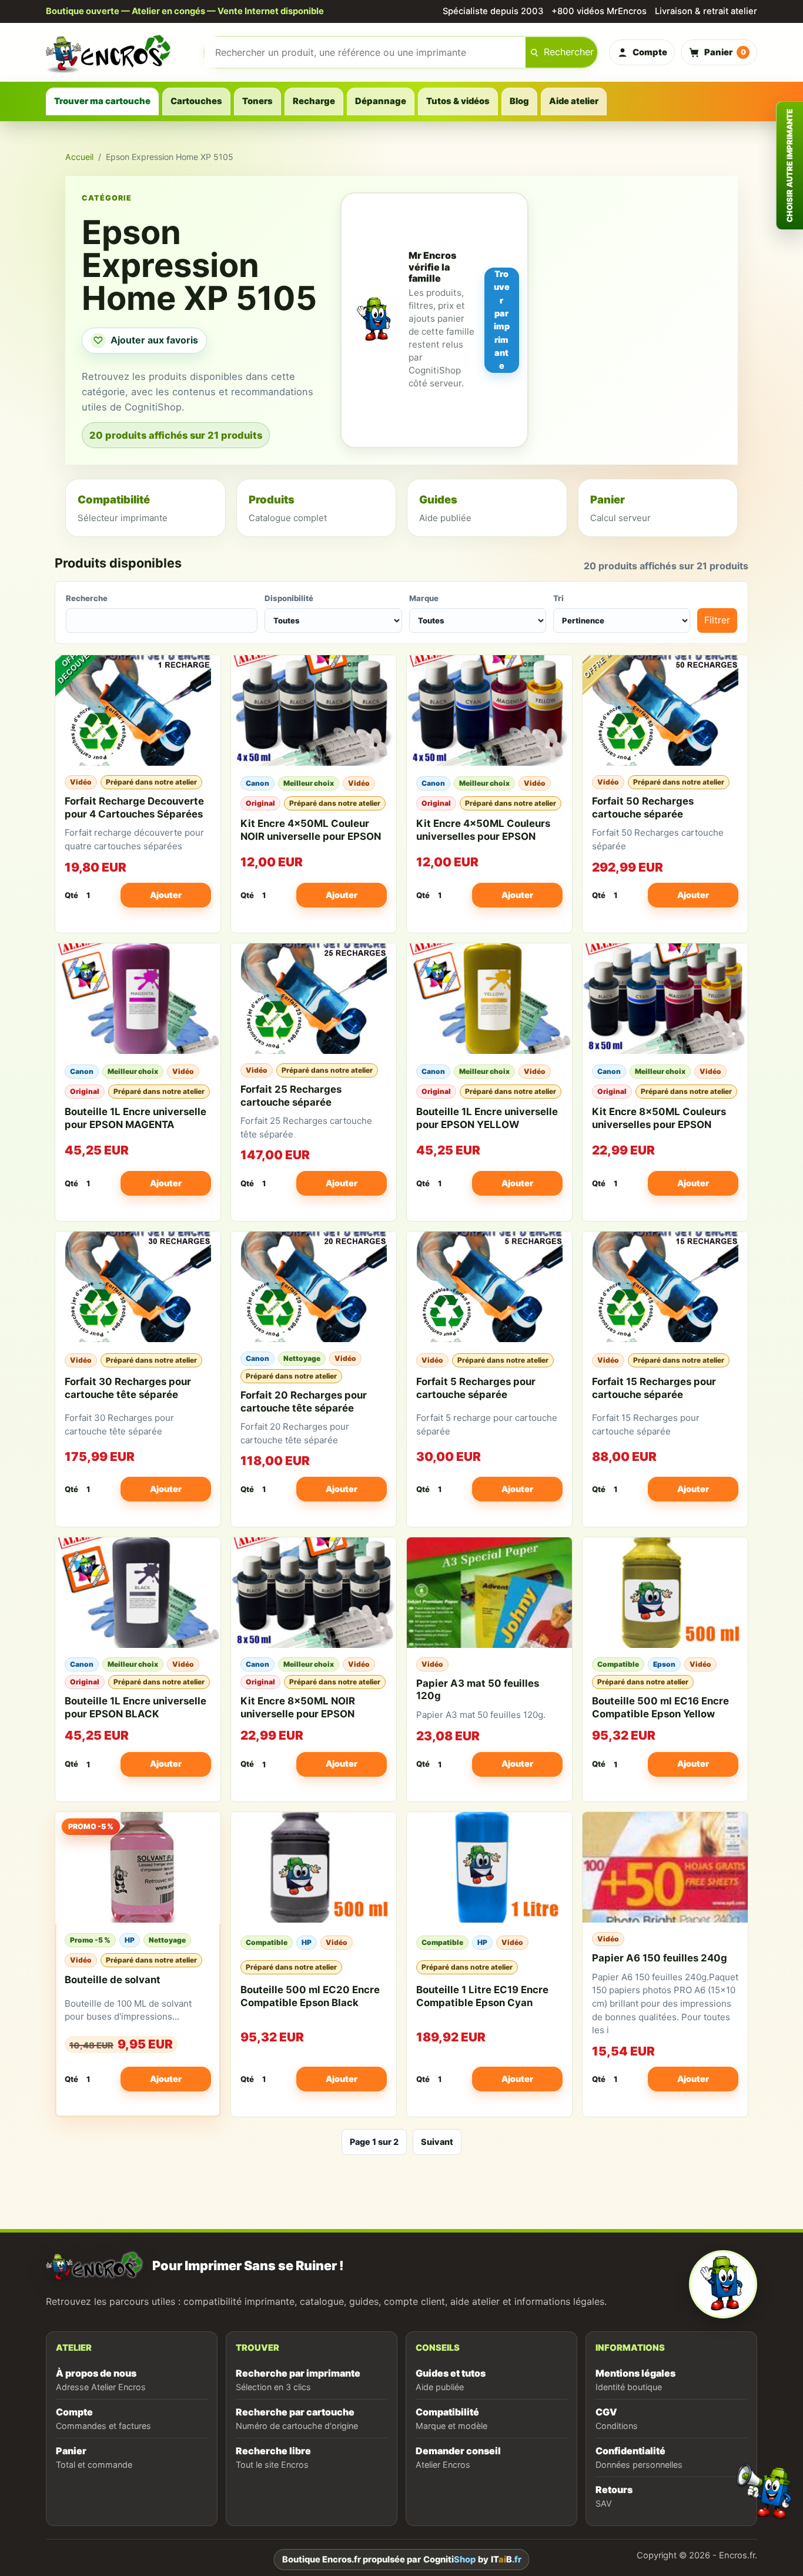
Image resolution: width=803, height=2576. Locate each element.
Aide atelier (574, 101)
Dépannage (381, 101)
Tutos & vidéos (458, 101)
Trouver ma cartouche (102, 101)
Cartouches (196, 101)
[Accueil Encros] (119, 52)
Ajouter (166, 895)
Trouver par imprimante (502, 320)
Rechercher (569, 52)
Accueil (79, 157)
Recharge (314, 101)
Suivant (437, 2142)
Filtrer (717, 620)
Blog (519, 101)
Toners (257, 101)
